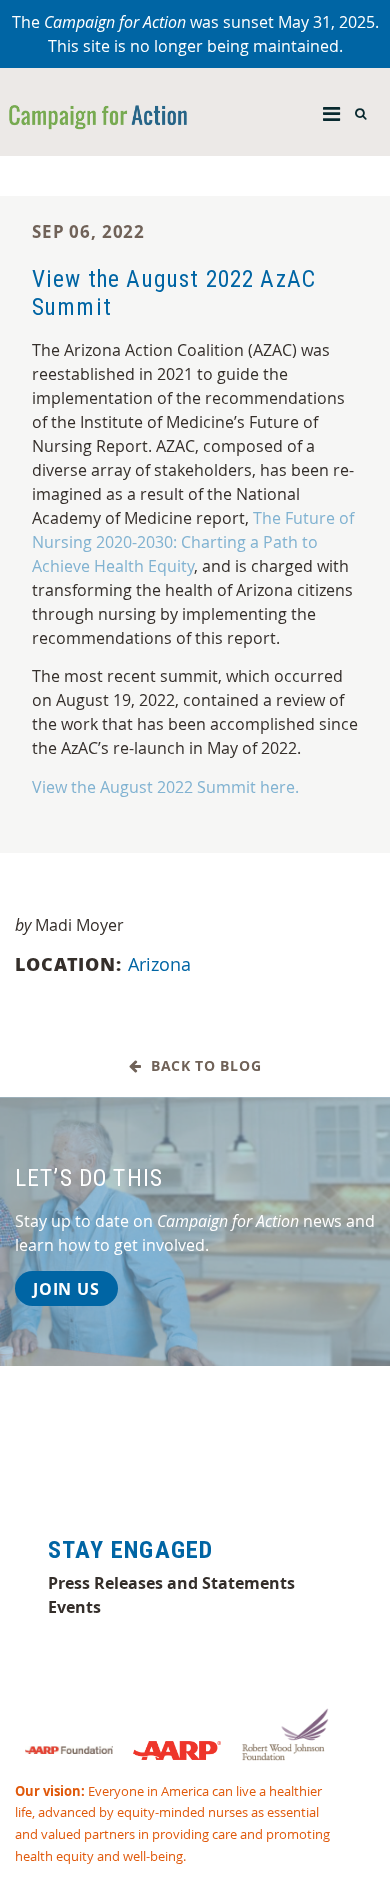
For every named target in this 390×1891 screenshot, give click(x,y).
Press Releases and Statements (171, 1583)
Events (74, 1607)
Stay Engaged (130, 1550)
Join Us (66, 1289)
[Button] (331, 109)
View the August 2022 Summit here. (165, 787)
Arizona (159, 964)
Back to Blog (201, 1066)
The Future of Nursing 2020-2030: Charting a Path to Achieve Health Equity (193, 542)
